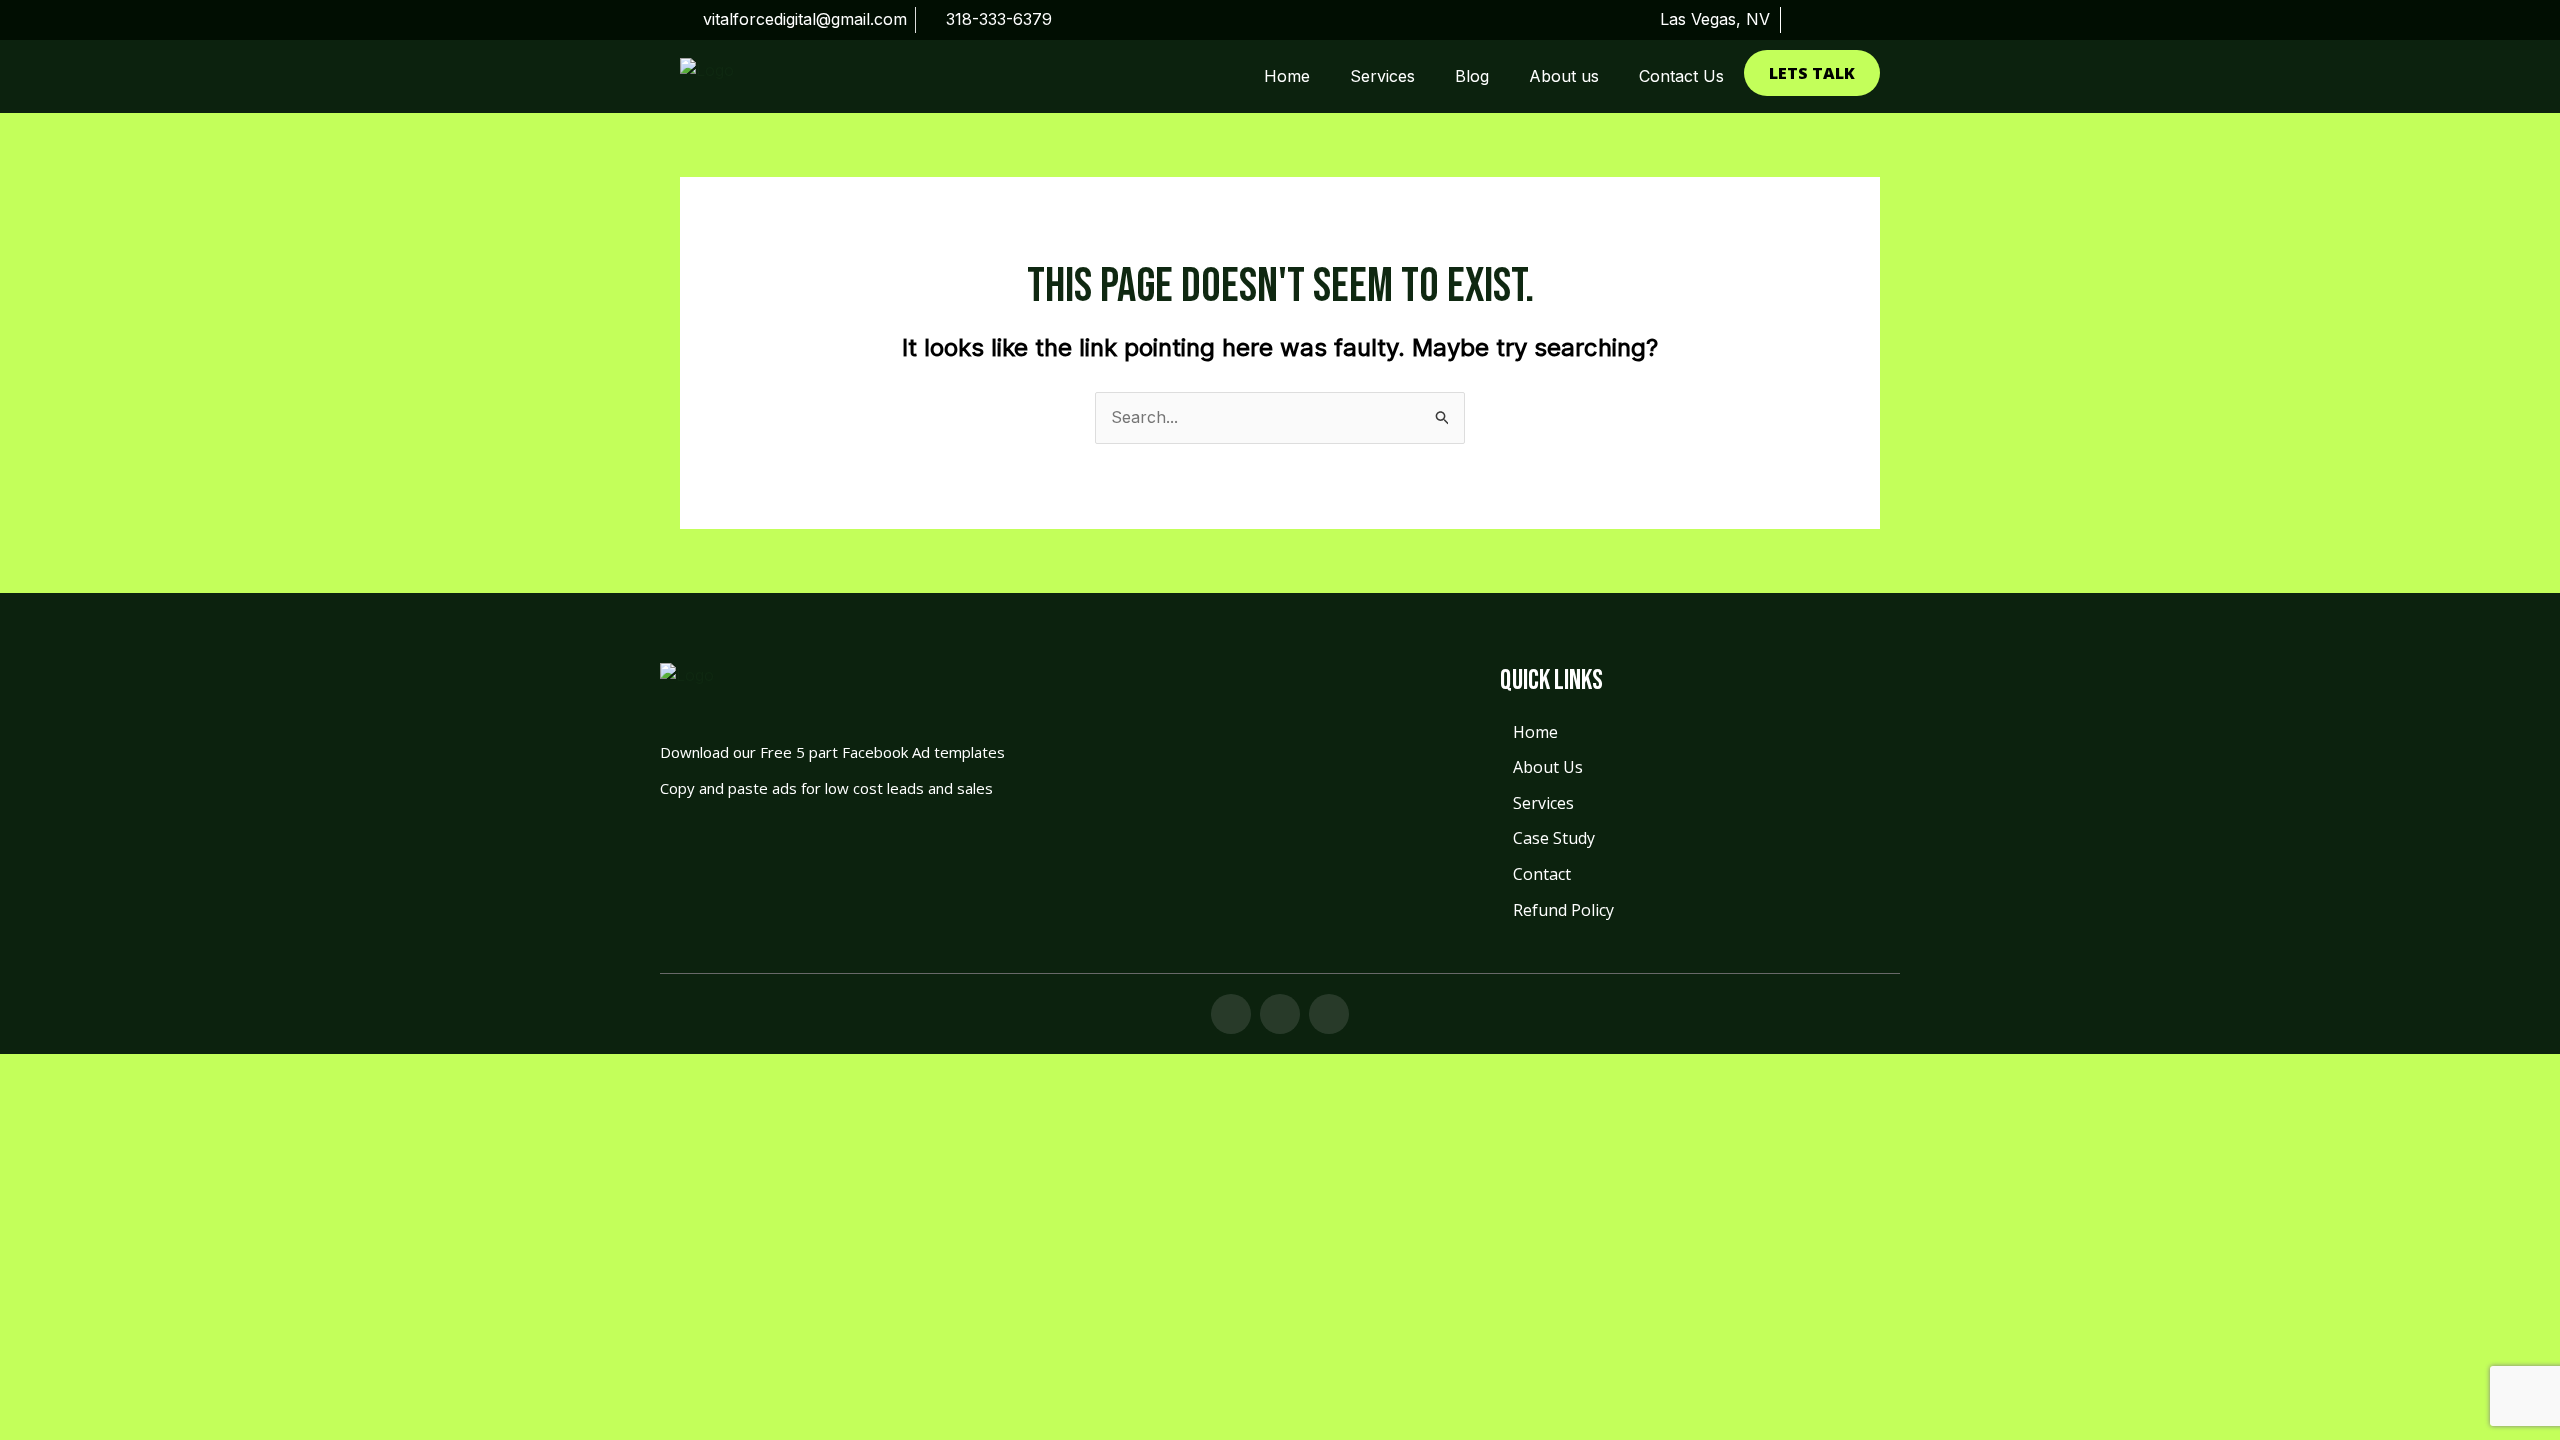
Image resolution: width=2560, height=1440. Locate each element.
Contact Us (1681, 76)
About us (1564, 76)
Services (1382, 76)
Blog (1472, 76)
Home (1287, 76)
